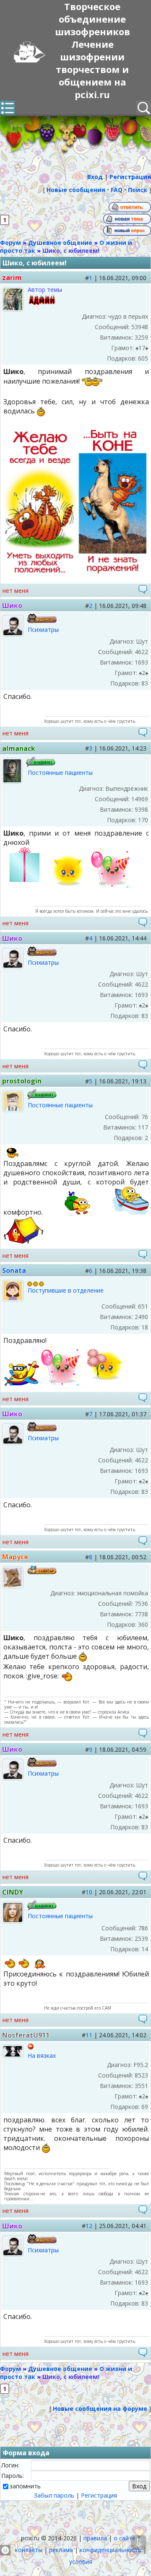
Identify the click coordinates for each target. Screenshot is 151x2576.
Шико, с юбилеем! (71, 251)
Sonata (14, 1270)
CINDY (13, 1892)
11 (89, 2035)
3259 (141, 337)
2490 (141, 1317)
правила (95, 2538)
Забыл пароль (54, 2495)
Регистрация (99, 2495)
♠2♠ (143, 673)
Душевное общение (60, 243)
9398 (141, 809)
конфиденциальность (111, 2550)
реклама (61, 2550)
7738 (141, 1614)
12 (89, 2226)
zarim (12, 278)
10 (89, 1892)
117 (143, 1127)
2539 (141, 1938)
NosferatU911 (26, 2035)
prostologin (22, 1081)
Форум (10, 243)
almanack (19, 748)
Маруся (15, 1557)
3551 (141, 2086)
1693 (141, 662)
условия (81, 2562)
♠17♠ (142, 348)
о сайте (125, 2538)
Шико (12, 605)
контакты (29, 2550)
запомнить (25, 2486)
